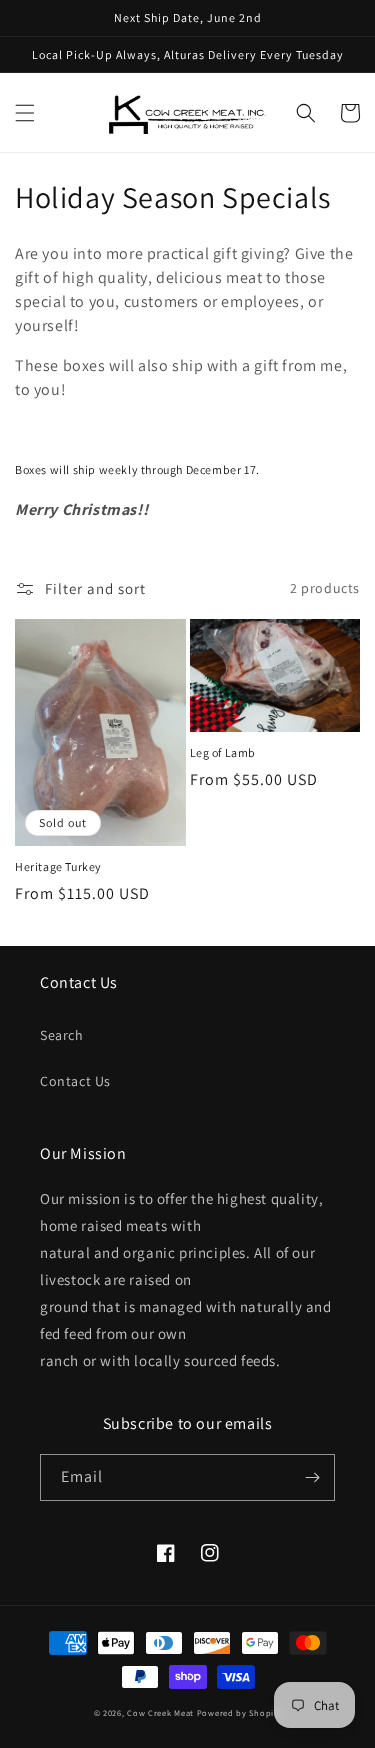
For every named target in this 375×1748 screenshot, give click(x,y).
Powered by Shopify (239, 1712)
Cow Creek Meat (160, 1712)
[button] (25, 113)
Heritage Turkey (58, 866)
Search (62, 1035)
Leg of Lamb (223, 752)
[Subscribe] (312, 1477)
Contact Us (75, 1081)
